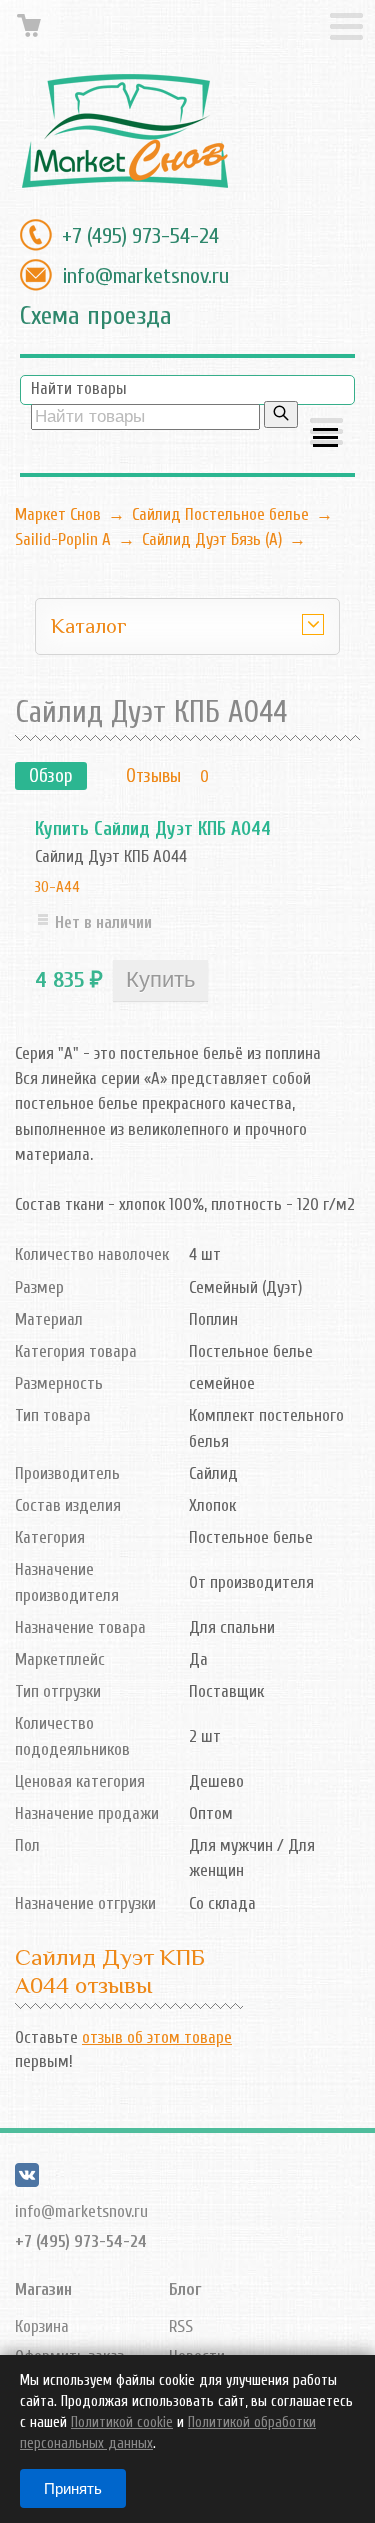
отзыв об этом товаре (157, 2037)
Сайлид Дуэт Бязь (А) (212, 539)
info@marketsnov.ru (145, 276)
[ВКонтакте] (27, 2181)
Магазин (43, 2289)
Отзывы (153, 776)
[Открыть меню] (326, 433)
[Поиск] (281, 414)
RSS (181, 2326)
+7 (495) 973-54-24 (140, 236)
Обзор (51, 776)
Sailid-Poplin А (63, 539)
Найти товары (79, 388)
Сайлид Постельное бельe (220, 514)
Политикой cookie (122, 2422)
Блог (185, 2289)
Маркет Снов (58, 514)
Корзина (42, 2326)
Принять (73, 2488)
